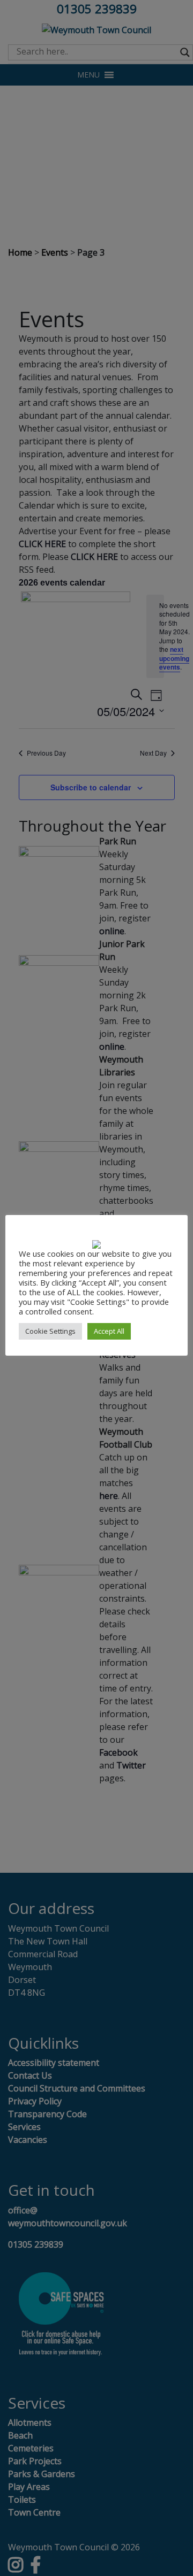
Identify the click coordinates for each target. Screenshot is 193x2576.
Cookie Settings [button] (50, 1331)
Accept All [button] (109, 1331)
